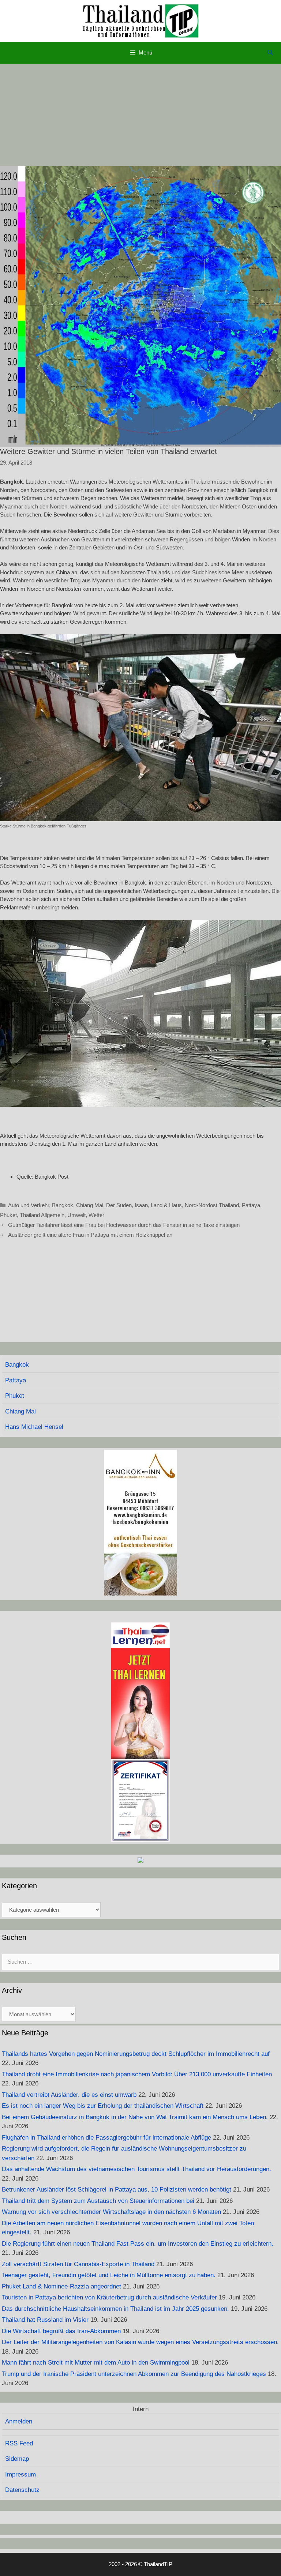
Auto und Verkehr (29, 1205)
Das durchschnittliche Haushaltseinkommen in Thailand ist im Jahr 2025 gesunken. (115, 2309)
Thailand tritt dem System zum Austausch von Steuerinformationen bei (98, 2201)
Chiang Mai (90, 1205)
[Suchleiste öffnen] (270, 53)
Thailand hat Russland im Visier (45, 2320)
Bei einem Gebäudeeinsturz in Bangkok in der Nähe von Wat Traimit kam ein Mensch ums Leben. (135, 2117)
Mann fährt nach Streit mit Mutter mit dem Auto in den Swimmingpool (96, 2363)
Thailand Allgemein (42, 1215)
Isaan (141, 1205)
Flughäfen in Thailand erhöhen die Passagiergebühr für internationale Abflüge (106, 2138)
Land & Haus (166, 1205)
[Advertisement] (140, 115)
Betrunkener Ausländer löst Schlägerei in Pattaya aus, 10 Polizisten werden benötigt (117, 2190)
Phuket (8, 1215)
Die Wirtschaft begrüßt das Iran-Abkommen (61, 2331)
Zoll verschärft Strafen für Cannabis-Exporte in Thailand (78, 2264)
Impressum (20, 2474)
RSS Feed (19, 2443)
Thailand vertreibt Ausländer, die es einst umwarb (69, 2095)
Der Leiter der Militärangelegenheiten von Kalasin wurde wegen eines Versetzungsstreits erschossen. (140, 2342)
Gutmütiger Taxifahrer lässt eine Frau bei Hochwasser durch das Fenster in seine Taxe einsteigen (124, 1225)
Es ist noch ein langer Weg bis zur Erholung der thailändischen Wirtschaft (103, 2106)
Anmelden (19, 2421)
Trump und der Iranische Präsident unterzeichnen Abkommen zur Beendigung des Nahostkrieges (134, 2374)
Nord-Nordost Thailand (212, 1205)
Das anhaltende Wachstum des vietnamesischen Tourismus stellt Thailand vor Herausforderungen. (136, 2169)
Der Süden (119, 1205)
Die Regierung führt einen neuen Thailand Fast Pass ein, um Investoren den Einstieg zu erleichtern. (138, 2244)
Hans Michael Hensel (34, 1427)
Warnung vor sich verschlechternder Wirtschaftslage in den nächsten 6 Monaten (111, 2212)
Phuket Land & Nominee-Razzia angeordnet (61, 2286)
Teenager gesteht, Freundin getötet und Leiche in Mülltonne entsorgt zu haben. (109, 2275)
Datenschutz (22, 2490)
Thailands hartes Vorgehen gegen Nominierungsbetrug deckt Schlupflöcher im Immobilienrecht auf (136, 2054)
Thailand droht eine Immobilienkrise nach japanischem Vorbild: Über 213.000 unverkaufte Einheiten (137, 2074)
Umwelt (76, 1215)
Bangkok (63, 1205)
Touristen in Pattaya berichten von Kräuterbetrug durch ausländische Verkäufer (109, 2297)
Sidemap (17, 2459)
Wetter (96, 1215)
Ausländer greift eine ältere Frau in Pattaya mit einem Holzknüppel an (90, 1235)
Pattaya (251, 1205)
